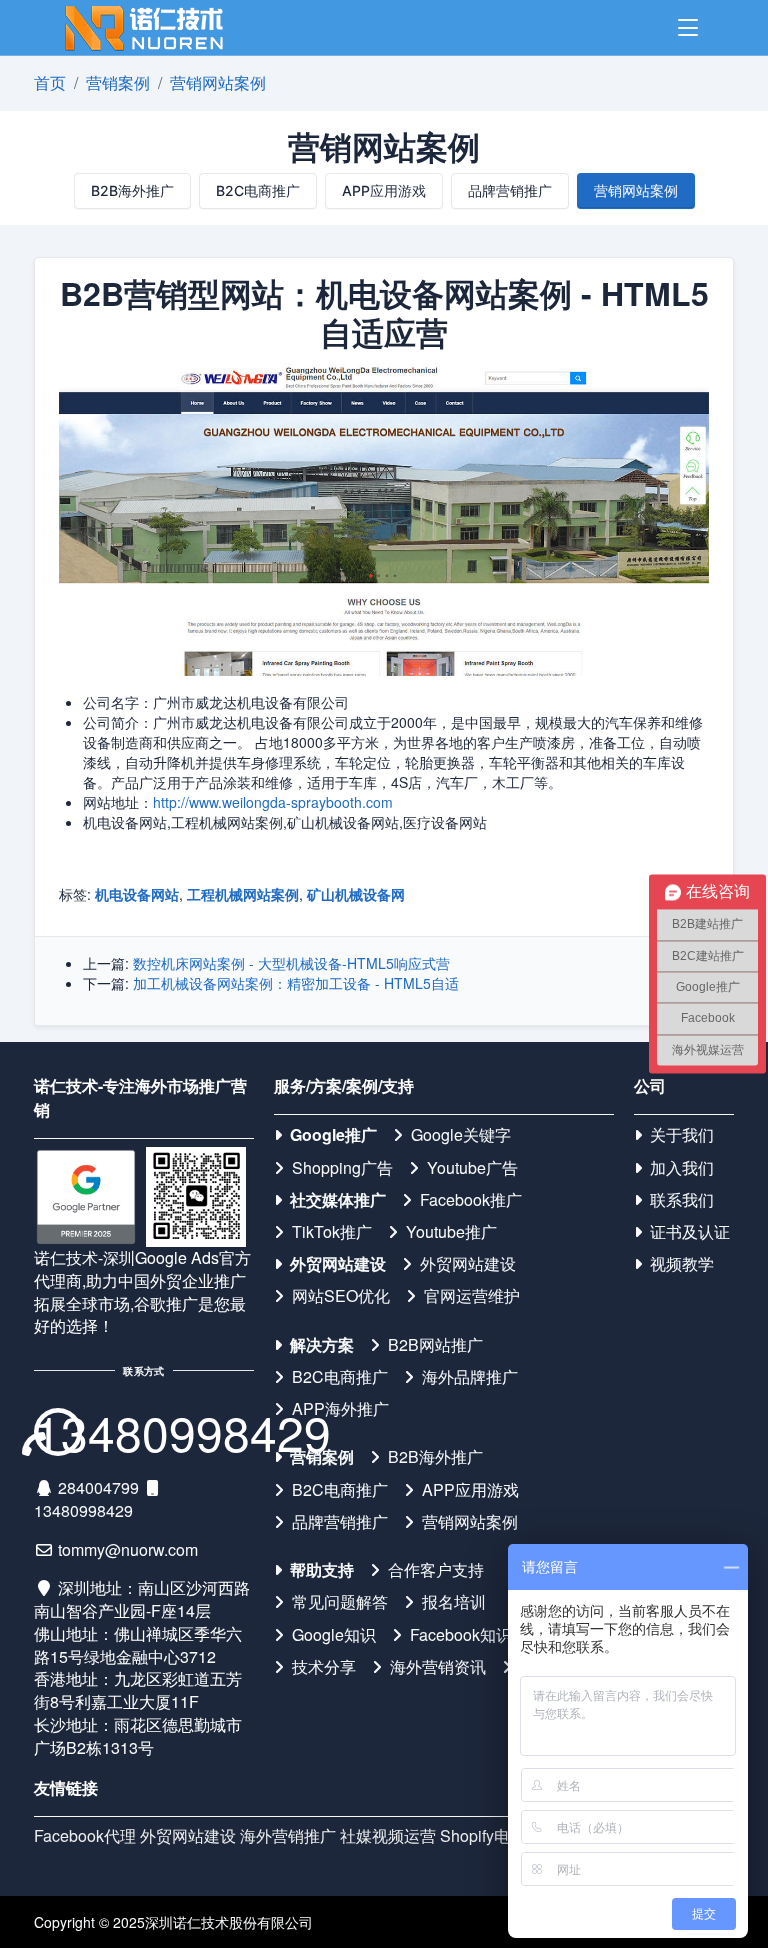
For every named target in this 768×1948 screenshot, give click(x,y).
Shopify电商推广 (499, 1835)
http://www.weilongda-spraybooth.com (273, 802)
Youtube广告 (472, 1168)
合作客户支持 (436, 1570)
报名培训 (454, 1602)
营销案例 (118, 82)
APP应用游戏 (384, 190)
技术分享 (324, 1667)
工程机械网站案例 (243, 894)
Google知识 (334, 1635)
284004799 (98, 1487)
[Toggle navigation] (688, 28)
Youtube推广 (451, 1232)
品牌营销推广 (510, 190)
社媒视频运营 (388, 1835)
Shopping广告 (342, 1168)
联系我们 (682, 1200)
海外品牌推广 (470, 1377)
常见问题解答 (340, 1602)
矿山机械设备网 (356, 894)
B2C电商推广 (258, 190)
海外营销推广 (288, 1835)
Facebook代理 (85, 1835)
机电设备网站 (137, 894)
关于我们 (682, 1135)
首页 (50, 82)
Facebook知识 (461, 1635)
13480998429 (83, 1510)
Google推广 (333, 1135)
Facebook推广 (471, 1200)
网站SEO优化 (341, 1296)
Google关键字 (461, 1135)
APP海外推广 (340, 1409)
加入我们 (682, 1168)
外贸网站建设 (338, 1264)
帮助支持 (322, 1570)
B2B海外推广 (132, 190)
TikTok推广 (332, 1232)
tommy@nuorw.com (128, 1549)
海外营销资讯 (438, 1667)
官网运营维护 (472, 1296)
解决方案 (322, 1345)
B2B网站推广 (435, 1345)
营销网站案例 (218, 82)
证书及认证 (690, 1232)
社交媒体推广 (338, 1200)
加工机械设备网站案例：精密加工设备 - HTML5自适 (296, 983)
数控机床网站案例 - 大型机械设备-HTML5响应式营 (291, 963)
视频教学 (682, 1264)
